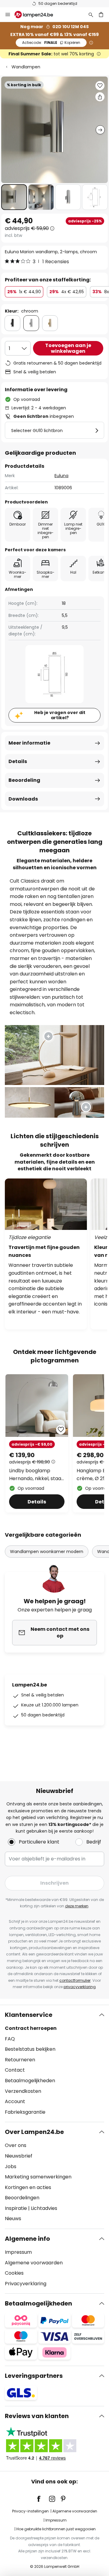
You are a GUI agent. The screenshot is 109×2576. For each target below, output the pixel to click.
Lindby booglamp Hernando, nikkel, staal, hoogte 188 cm (36, 1475)
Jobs (11, 2166)
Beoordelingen (22, 2198)
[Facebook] (43, 2499)
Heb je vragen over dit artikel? (60, 715)
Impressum (18, 2252)
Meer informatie (29, 743)
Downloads (23, 799)
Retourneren (20, 2060)
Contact (15, 2070)
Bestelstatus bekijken (30, 2049)
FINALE (51, 43)
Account (15, 2101)
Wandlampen (26, 67)
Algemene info (27, 2239)
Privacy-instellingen (30, 2511)
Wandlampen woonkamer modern (47, 1552)
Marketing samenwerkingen (38, 2177)
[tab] (54, 2063)
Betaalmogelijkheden (30, 2081)
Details (18, 761)
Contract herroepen (31, 2028)
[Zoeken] (91, 15)
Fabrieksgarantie (25, 2112)
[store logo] (37, 15)
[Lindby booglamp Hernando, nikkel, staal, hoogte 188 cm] (37, 1443)
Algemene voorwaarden (34, 2263)
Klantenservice (29, 2015)
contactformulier (75, 1980)
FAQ (10, 2039)
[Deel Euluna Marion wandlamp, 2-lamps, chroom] (100, 97)
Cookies (14, 2273)
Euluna (61, 476)
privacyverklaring (80, 1987)
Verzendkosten (23, 2091)
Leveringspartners (34, 2376)
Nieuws (13, 2219)
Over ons (16, 2145)
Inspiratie (16, 2208)
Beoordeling (24, 780)
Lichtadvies (44, 2208)
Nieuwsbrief (19, 2156)
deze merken (77, 1906)
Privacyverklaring (26, 2284)
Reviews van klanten (37, 2416)
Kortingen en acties (28, 2187)
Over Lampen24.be (34, 2132)
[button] (14, 197)
